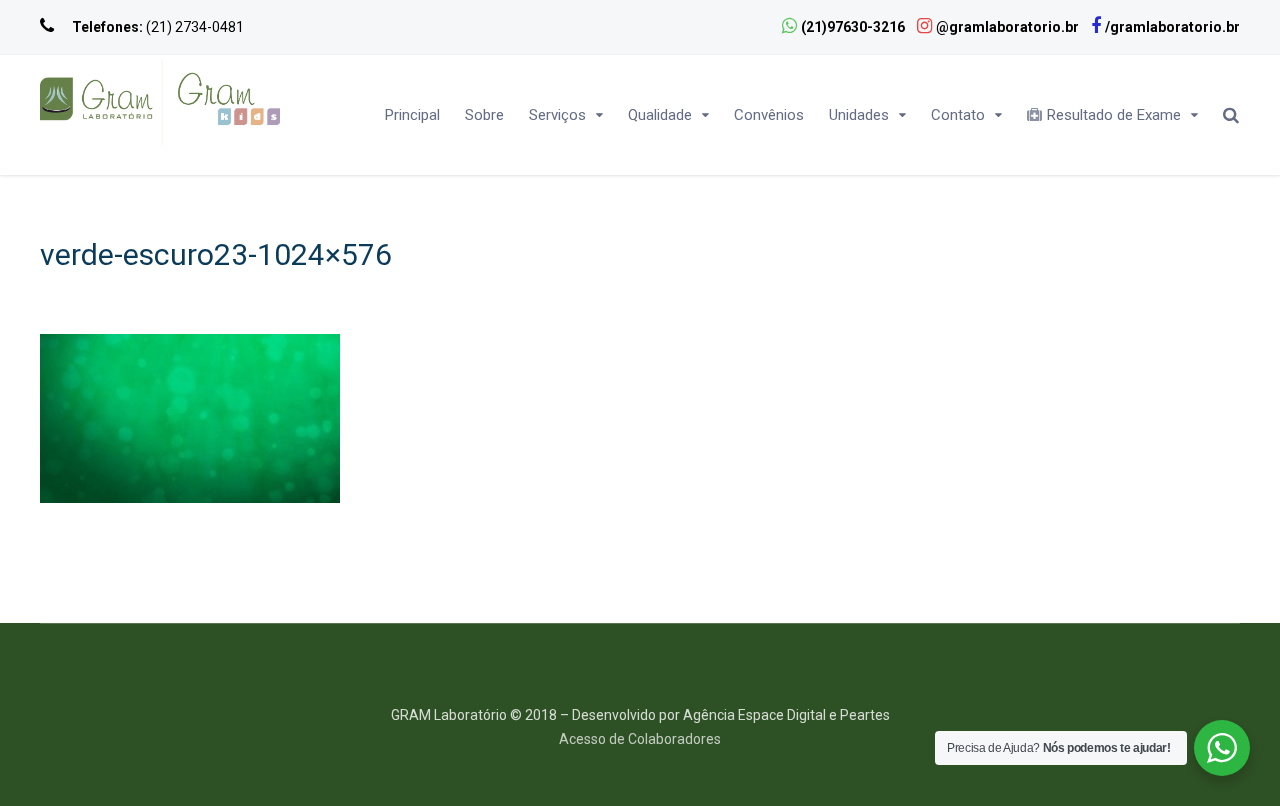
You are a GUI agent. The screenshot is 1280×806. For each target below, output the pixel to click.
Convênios (769, 115)
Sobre (484, 115)
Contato (958, 115)
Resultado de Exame (1114, 115)
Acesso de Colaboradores (640, 739)
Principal (412, 115)
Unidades (859, 115)
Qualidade (660, 115)
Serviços (557, 115)
